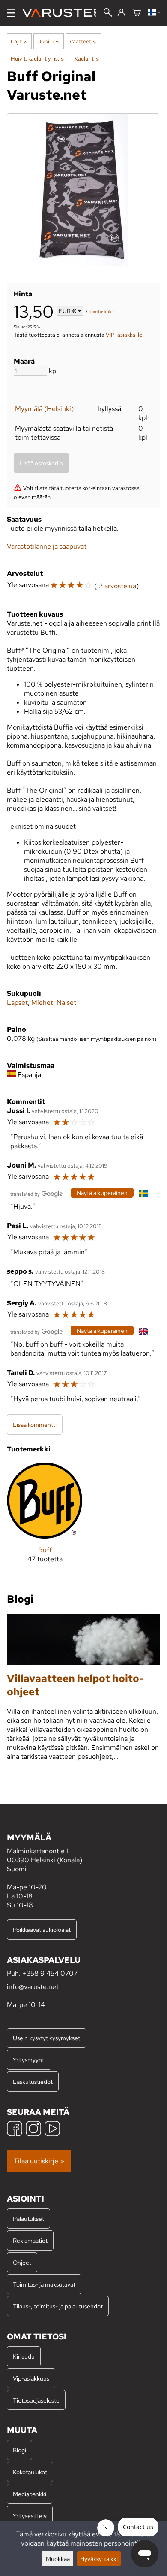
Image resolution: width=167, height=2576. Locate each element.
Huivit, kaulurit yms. (37, 58)
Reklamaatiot (30, 2240)
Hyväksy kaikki (99, 2559)
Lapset (17, 1002)
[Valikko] (11, 13)
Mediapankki (30, 2494)
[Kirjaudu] (121, 13)
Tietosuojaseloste (36, 2400)
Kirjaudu (24, 2356)
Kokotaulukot (30, 2472)
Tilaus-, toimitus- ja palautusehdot (58, 2306)
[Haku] (108, 13)
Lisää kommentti (35, 1425)
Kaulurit (86, 58)
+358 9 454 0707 (50, 1973)
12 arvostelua (116, 586)
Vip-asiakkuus (31, 2378)
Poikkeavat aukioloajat (42, 1930)
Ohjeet (22, 2262)
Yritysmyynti (29, 2060)
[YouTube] (52, 2130)
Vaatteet (83, 41)
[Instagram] (33, 2130)
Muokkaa (58, 2559)
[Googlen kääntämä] (36, 1193)
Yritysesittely (30, 2516)
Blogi (19, 2450)
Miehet (42, 1002)
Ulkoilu (48, 41)
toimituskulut (101, 312)
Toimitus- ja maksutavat (44, 2284)
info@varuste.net (33, 1987)
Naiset (66, 1002)
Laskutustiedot (33, 2082)
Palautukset (28, 2219)
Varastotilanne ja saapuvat (47, 546)
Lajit (19, 41)
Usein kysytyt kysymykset (46, 2038)
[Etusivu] (63, 13)
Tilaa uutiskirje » (39, 2161)
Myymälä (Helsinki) (44, 409)
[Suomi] (154, 13)
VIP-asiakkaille (124, 335)
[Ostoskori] (137, 13)
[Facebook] (15, 2130)
